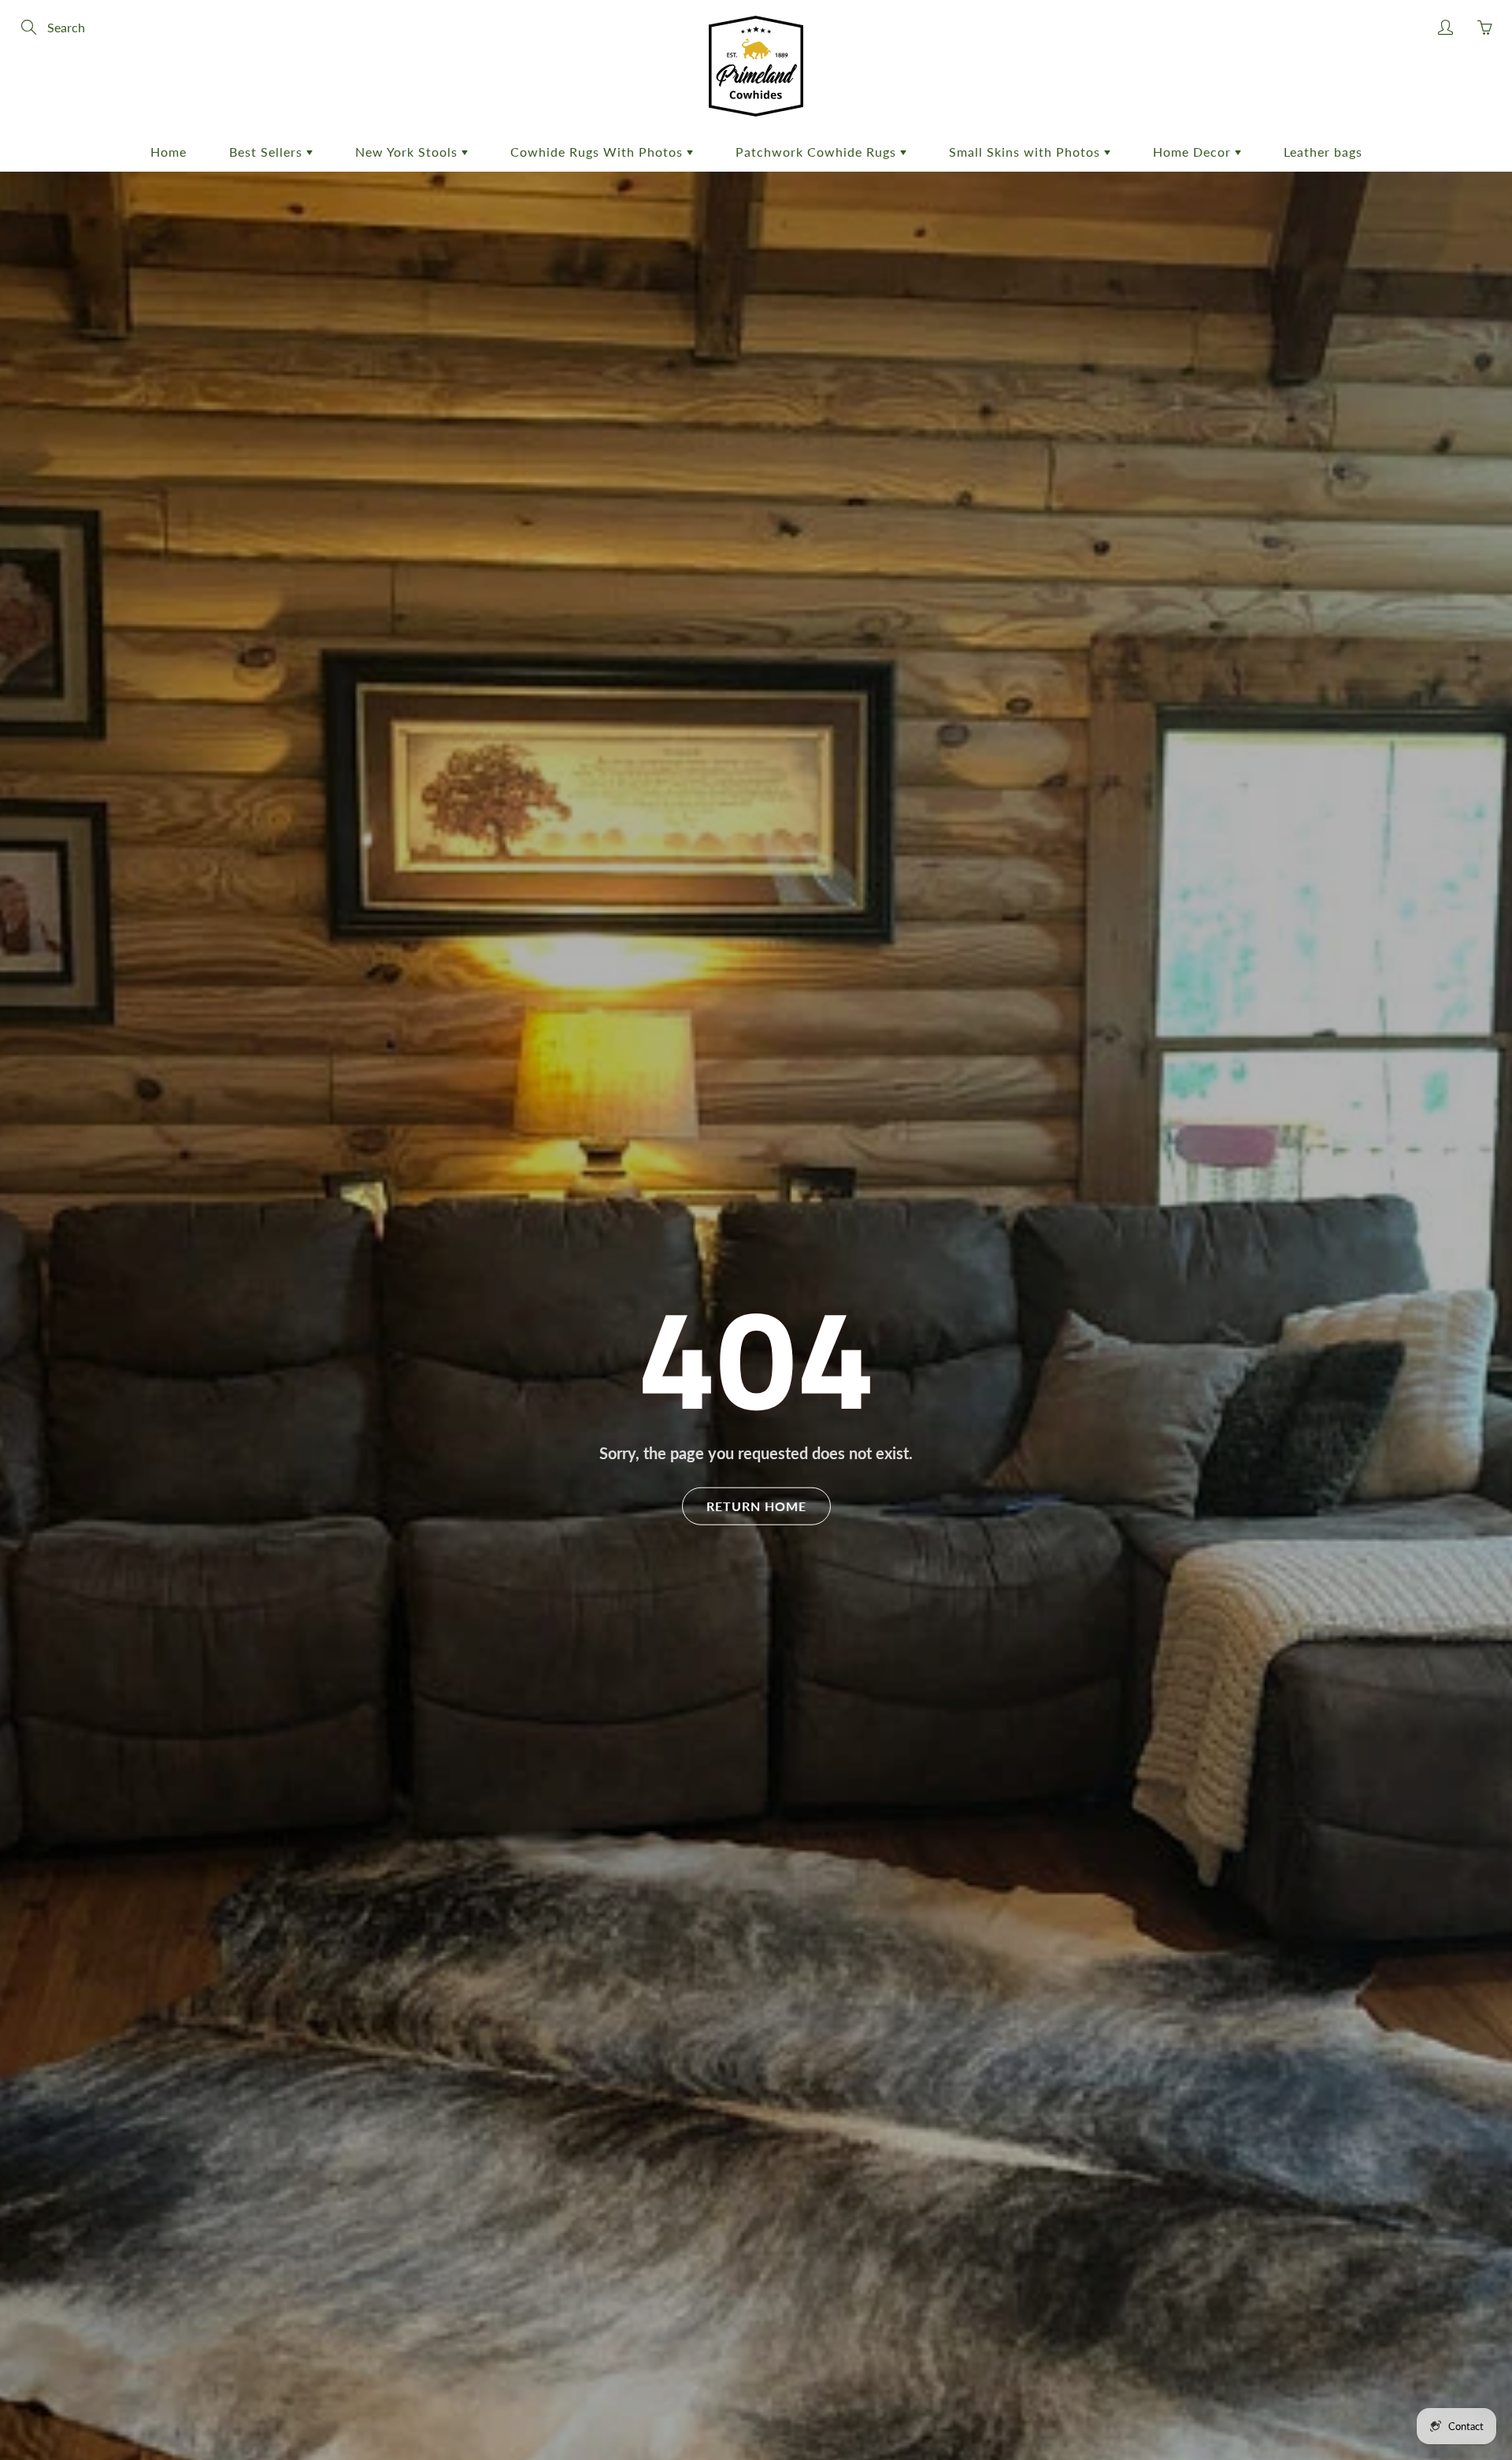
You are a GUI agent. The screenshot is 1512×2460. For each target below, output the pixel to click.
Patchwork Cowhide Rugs (818, 152)
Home (169, 152)
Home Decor (1194, 152)
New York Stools (408, 152)
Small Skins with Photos (1027, 152)
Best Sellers (268, 152)
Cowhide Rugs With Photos (598, 152)
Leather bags (1323, 152)
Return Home (756, 1506)
